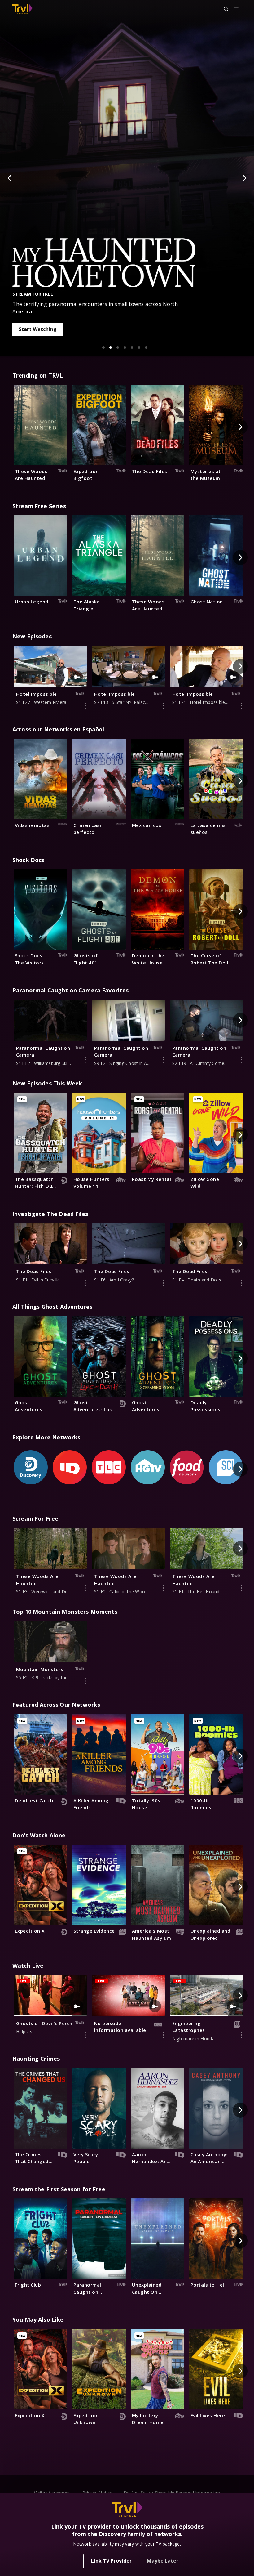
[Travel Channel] (22, 9)
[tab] (103, 347)
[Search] (223, 9)
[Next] (244, 178)
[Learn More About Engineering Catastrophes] (241, 2035)
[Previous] (10, 178)
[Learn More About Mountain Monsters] (85, 1681)
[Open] (236, 9)
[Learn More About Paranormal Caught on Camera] (85, 1060)
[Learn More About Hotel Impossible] (85, 706)
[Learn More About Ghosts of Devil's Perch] (85, 2035)
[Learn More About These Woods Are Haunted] (85, 1588)
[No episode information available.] (163, 2035)
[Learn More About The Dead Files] (85, 1283)
